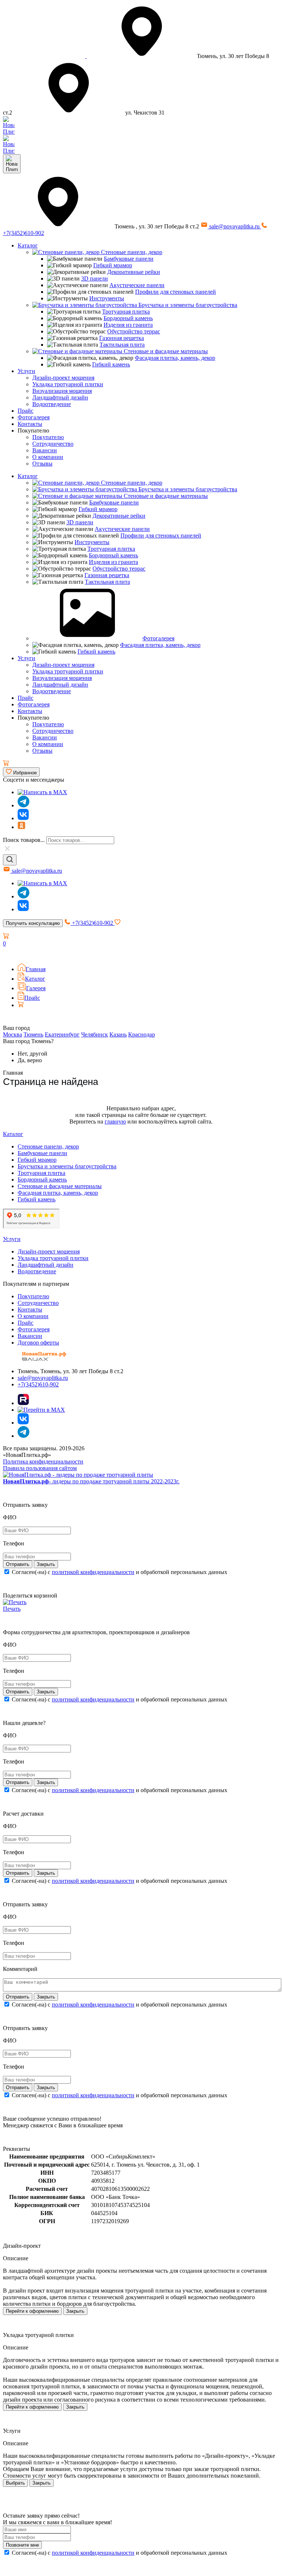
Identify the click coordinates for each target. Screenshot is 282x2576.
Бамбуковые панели (129, 259)
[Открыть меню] (12, 164)
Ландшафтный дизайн (60, 397)
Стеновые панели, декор (131, 252)
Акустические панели (137, 285)
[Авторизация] (7, 954)
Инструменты (107, 298)
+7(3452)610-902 (93, 923)
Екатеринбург (62, 1034)
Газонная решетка (122, 338)
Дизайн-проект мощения (63, 378)
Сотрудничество (53, 444)
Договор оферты (38, 1343)
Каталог (28, 245)
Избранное (24, 773)
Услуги (26, 371)
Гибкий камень (111, 364)
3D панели (95, 278)
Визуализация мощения (62, 391)
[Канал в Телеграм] (23, 805)
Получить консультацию (33, 923)
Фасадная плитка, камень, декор (175, 358)
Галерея (36, 988)
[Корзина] (6, 764)
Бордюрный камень (128, 318)
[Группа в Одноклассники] (21, 827)
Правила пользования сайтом (40, 1468)
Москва (12, 1034)
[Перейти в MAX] (41, 1410)
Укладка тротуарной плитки (68, 384)
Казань (118, 1034)
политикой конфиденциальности (93, 1572)
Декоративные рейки (134, 272)
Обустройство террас (134, 331)
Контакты (30, 424)
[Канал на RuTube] (23, 1403)
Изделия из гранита (128, 325)
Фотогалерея (34, 417)
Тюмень (33, 1034)
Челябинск (95, 1034)
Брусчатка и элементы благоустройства (187, 305)
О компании (48, 457)
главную (115, 1121)
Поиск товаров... (24, 840)
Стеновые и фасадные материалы (165, 351)
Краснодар (142, 1034)
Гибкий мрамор (113, 265)
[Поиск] (10, 860)
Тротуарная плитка (126, 312)
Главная (36, 969)
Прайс (26, 411)
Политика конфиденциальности (43, 1461)
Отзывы (42, 464)
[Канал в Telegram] (23, 896)
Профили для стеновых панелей (176, 292)
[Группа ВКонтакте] (23, 818)
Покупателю (48, 437)
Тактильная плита (122, 345)
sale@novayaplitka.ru (234, 226)
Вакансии (45, 450)
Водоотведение (52, 404)
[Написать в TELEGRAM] (9, 151)
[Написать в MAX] (42, 792)
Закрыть (75, 2311)
